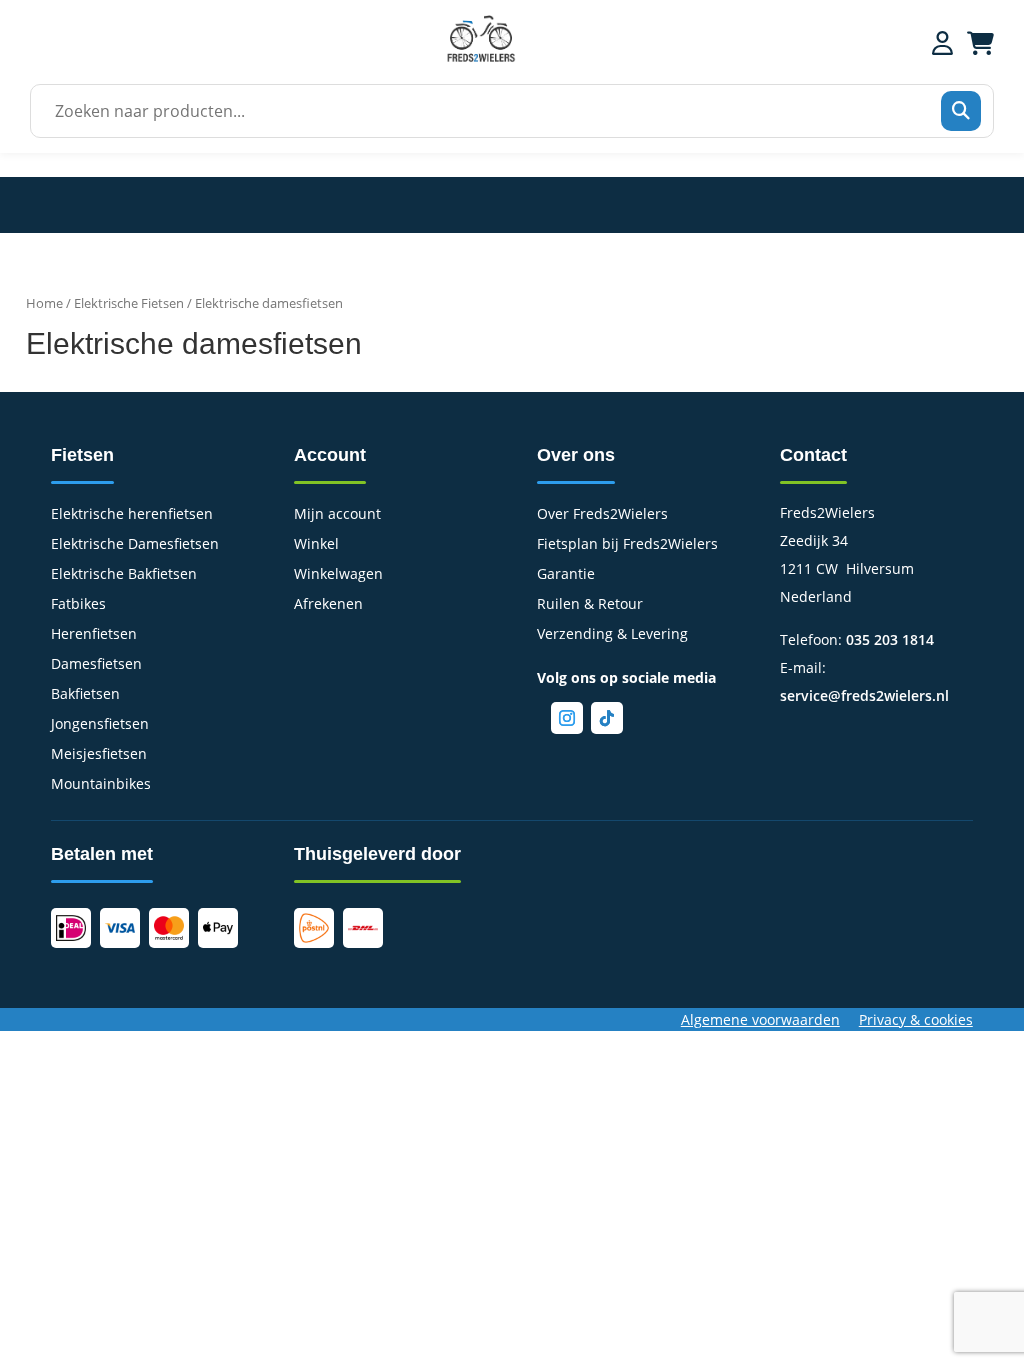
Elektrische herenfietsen (132, 515)
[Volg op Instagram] (567, 718)
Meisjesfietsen (99, 755)
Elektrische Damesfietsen (135, 545)
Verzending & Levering (612, 635)
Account (330, 455)
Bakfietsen (85, 695)
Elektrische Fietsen (129, 303)
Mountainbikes (101, 785)
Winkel (316, 545)
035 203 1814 (890, 639)
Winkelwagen (338, 575)
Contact (813, 455)
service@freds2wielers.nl (864, 695)
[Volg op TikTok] (607, 718)
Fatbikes (78, 605)
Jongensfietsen (100, 725)
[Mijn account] (942, 43)
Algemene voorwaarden (760, 1019)
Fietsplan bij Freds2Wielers (627, 545)
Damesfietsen (96, 665)
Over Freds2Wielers (602, 515)
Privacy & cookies (916, 1019)
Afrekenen (328, 605)
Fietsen (82, 455)
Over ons (576, 455)
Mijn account (337, 515)
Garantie (566, 575)
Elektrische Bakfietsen (124, 575)
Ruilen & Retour (590, 605)
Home (44, 303)
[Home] (481, 59)
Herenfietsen (94, 635)
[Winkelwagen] (980, 43)
